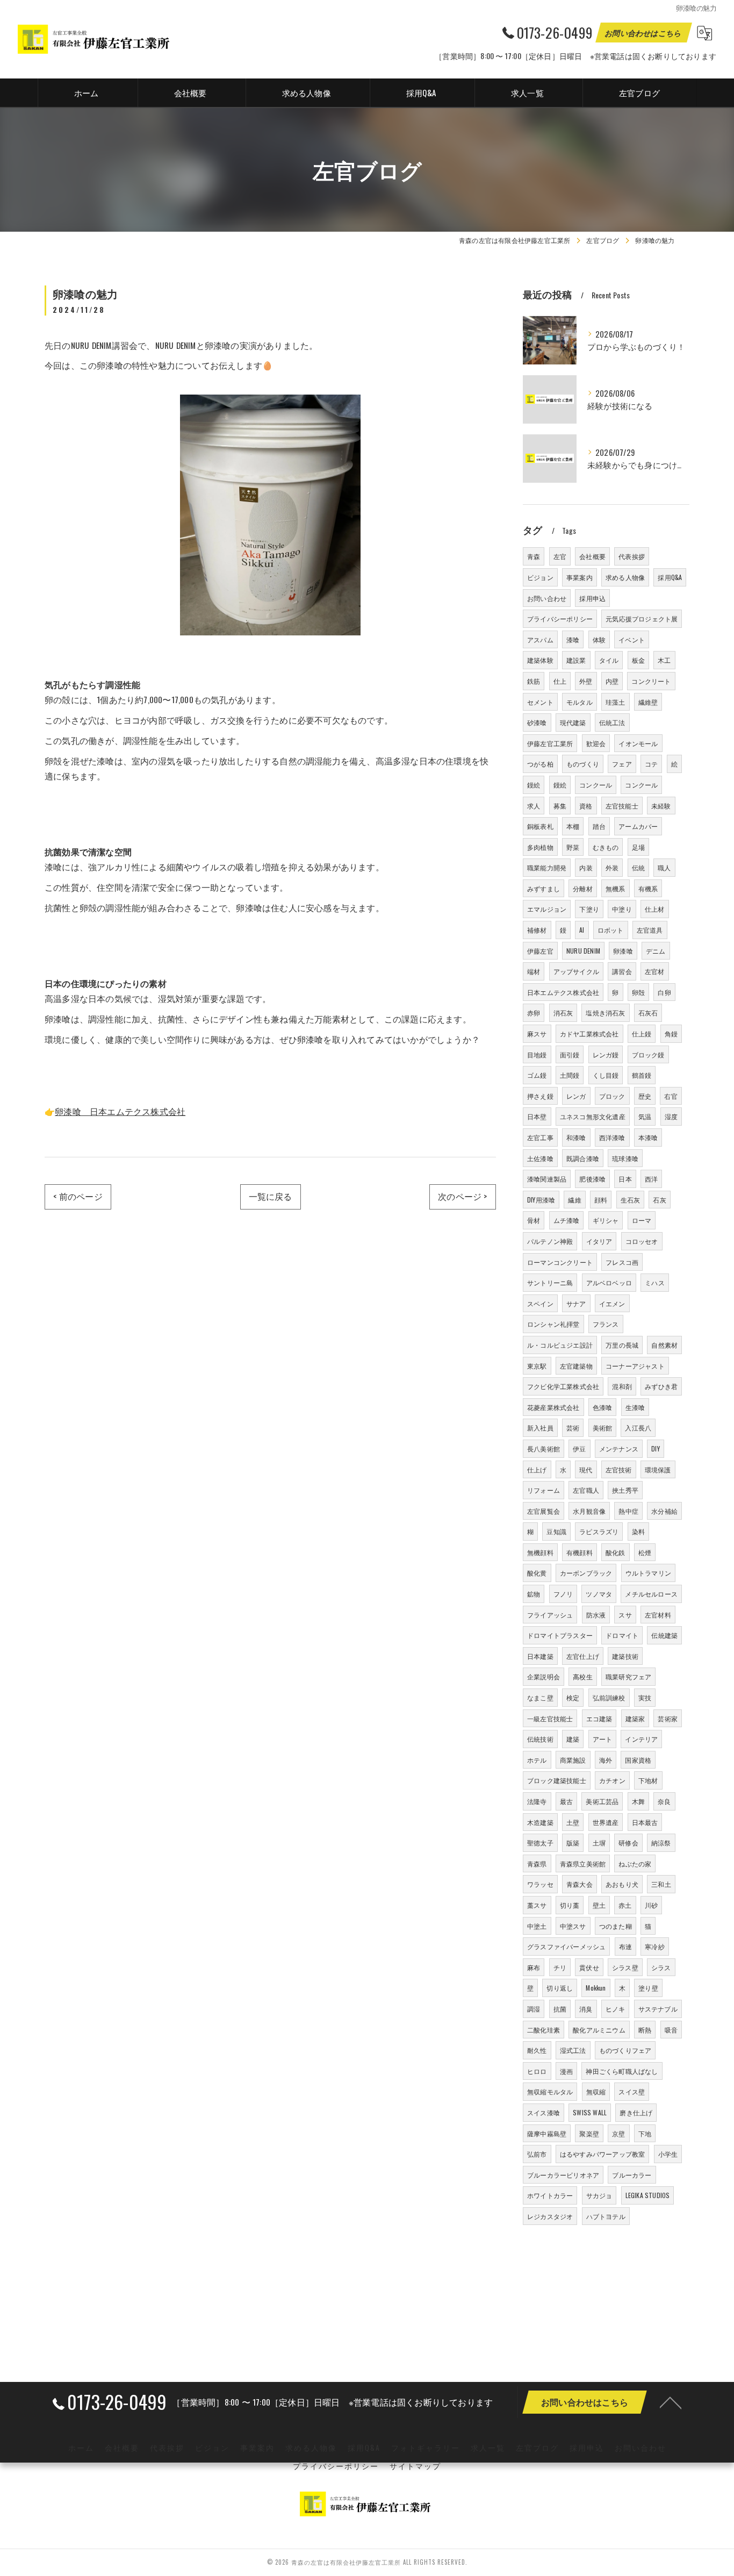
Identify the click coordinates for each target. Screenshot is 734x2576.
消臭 (586, 2009)
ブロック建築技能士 (557, 1780)
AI (582, 930)
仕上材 (655, 909)
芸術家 (668, 1718)
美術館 (603, 1427)
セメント (540, 702)
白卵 (664, 992)
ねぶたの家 (635, 1863)
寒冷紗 (655, 1946)
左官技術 (619, 1469)
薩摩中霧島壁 (547, 2133)
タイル (609, 660)
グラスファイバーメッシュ (566, 1946)
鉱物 (534, 1594)
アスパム (540, 639)
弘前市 (537, 2154)
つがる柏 (540, 764)
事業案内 (580, 577)
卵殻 (638, 992)
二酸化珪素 (544, 2030)
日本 (625, 1179)
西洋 (651, 1179)
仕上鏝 (642, 1033)
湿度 (671, 1116)
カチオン (612, 1780)
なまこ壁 (540, 1697)
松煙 (645, 1552)
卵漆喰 (623, 951)
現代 (586, 1469)
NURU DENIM (583, 951)
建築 (573, 1739)
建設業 (576, 660)
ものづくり (583, 764)
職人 (664, 867)
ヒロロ (537, 2071)
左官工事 (540, 1137)
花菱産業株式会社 (553, 1407)
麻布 (534, 1967)
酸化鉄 (616, 1552)
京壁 (618, 2133)
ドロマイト (622, 1635)
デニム (656, 951)
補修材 (537, 930)
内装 (586, 867)
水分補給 (664, 1511)
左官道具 (650, 930)
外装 (612, 867)
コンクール (596, 785)
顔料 (601, 1200)
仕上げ (537, 1469)
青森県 (537, 1863)
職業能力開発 (547, 867)
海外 (606, 1760)
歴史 (645, 1096)
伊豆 (579, 1448)
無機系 (616, 888)
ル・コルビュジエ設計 (560, 1345)
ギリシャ (606, 1220)
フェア (622, 764)
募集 (560, 806)
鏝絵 (534, 785)
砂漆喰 (537, 722)
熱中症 (628, 1511)
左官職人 (586, 1490)
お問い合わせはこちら (644, 33)
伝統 (638, 867)
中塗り (622, 909)
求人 (534, 806)
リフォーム (544, 1490)
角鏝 (671, 1033)
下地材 (648, 1780)
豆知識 (556, 1531)
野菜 (573, 847)
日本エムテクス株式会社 (563, 992)
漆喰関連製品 (547, 1179)
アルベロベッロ (609, 1282)
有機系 (648, 888)
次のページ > (462, 1196)
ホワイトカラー (550, 2195)
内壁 (612, 681)
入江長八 (638, 1427)
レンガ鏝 (606, 1054)
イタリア (599, 1241)
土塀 (599, 1842)
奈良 (664, 1801)
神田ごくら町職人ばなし (622, 2071)
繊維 (574, 1200)
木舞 (638, 1801)
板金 (638, 660)
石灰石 (648, 1012)
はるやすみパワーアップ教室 (603, 2154)
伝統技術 (540, 1739)
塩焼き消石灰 (605, 1012)
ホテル (537, 1760)
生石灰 (631, 1200)
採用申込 (592, 598)
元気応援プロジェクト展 (642, 618)
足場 (638, 847)
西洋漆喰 (612, 1137)
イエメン (612, 1303)
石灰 (659, 1200)
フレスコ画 (622, 1262)
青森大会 (580, 1884)
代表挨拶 (632, 556)
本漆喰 (648, 1137)
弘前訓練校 (609, 1697)
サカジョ (599, 2195)
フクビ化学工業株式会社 (563, 1386)
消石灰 (563, 1012)
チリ (560, 1967)
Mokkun (596, 1988)
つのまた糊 (616, 1926)
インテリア (641, 1739)
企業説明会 (544, 1676)
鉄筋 (534, 681)
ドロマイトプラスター (560, 1635)
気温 (645, 1116)
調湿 (534, 2009)
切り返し (560, 1988)
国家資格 (638, 1760)
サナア (576, 1303)
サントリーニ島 (550, 1282)
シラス (661, 1967)
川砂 (651, 1905)
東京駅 (537, 1366)
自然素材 (664, 1345)
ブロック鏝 (648, 1054)
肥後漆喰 (592, 1179)
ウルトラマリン (648, 1573)
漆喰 (573, 639)
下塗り (589, 909)
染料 (638, 1531)
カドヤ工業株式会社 (589, 1033)
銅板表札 (540, 826)
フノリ (563, 1594)
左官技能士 (622, 806)
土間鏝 (570, 1075)
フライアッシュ (550, 1615)
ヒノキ (616, 2009)
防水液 (596, 1615)
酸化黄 (537, 1573)
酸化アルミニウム (599, 2030)
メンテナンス (619, 1448)
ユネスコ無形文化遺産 (593, 1116)
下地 (645, 2133)
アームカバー (638, 826)
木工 (664, 660)
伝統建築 (664, 1635)
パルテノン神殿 (550, 1241)
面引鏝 (570, 1054)
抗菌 (560, 2009)
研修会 (628, 1842)
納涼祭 (661, 1842)
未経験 (661, 806)
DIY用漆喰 (541, 1200)
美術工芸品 (602, 1801)
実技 (645, 1697)
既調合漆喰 (583, 1158)
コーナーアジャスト (635, 1366)
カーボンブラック (586, 1573)
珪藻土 (616, 702)
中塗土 (537, 1926)
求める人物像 (625, 577)
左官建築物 (576, 1366)
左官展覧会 (544, 1511)
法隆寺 (537, 1801)
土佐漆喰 (540, 1158)
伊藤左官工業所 (550, 743)
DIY (656, 1448)
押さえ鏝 (540, 1096)
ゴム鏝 (537, 1075)
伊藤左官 (540, 951)
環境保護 (658, 1469)
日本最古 (645, 1822)
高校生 (583, 1676)
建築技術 (625, 1656)
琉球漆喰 (625, 1158)
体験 (599, 639)
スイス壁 (632, 2091)
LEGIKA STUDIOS (648, 2195)
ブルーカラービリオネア (563, 2175)
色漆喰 (603, 1407)
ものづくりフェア (625, 2050)
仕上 (560, 681)
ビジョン (540, 577)
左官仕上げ (583, 1656)
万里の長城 (622, 1345)
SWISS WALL (590, 2112)
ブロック (612, 1096)
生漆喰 (635, 1407)
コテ (651, 764)
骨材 (534, 1220)
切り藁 (570, 1905)
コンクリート (651, 681)
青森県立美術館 (583, 1863)
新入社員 (540, 1427)
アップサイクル (576, 971)
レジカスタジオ (550, 2216)
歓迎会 (596, 743)
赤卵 (534, 1012)
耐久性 (537, 2050)
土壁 (573, 1822)
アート (603, 1739)
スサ (625, 1615)
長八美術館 (544, 1448)
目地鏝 (537, 1054)
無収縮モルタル (550, 2091)
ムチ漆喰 (567, 1220)
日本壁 (537, 1116)
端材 (534, 971)
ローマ (642, 1220)
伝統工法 (612, 722)
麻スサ (537, 1033)
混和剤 (622, 1386)
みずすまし (544, 888)
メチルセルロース (651, 1594)
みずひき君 (661, 1386)
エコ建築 (599, 1718)
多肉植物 (540, 847)
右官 (671, 1096)
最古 (566, 1801)
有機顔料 (580, 1552)
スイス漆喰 (544, 2112)
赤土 (625, 1905)
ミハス (655, 1282)
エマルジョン (547, 909)
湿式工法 (573, 2050)
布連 (625, 1946)
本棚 (573, 826)
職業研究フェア (628, 1676)
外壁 (586, 681)
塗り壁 (648, 1988)
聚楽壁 (589, 2133)
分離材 (583, 888)
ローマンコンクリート (560, 1262)
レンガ (576, 1096)
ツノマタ (599, 1594)
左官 (560, 556)
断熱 (645, 2030)
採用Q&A (670, 577)
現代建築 (573, 722)
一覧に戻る (271, 1196)
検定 (573, 1697)
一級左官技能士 (550, 1718)
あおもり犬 (622, 1884)
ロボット (611, 930)
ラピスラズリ (599, 1531)
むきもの (606, 847)
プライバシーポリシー (560, 618)
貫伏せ (589, 1967)
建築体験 (540, 660)
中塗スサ (573, 1926)
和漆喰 (576, 1137)
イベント (632, 639)
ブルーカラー (632, 2175)
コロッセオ (642, 1241)
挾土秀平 (625, 1490)
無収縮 (596, 2091)
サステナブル (658, 2009)
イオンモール (638, 743)
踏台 (599, 826)
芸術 (573, 1427)
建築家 (635, 1718)
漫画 (566, 2071)
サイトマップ (415, 2466)
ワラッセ (540, 1884)
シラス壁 (625, 1967)
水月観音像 (589, 1511)
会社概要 (592, 556)
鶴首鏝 (642, 1075)
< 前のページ (78, 1196)
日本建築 (540, 1656)
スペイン (540, 1303)
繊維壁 (648, 702)
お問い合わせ (547, 598)
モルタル (580, 702)
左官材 (655, 971)
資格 (586, 806)
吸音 (671, 2030)
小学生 (668, 2154)
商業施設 (573, 1760)
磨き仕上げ (636, 2112)
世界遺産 (606, 1822)
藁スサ (537, 1905)
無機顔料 (540, 1552)
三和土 (661, 1884)
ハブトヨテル (606, 2216)
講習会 (622, 971)
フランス (606, 1324)
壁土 (599, 1905)
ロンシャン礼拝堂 (553, 1324)
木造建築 (540, 1822)
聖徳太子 (540, 1842)
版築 (573, 1842)
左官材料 (658, 1615)
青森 (534, 556)
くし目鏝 (606, 1075)
